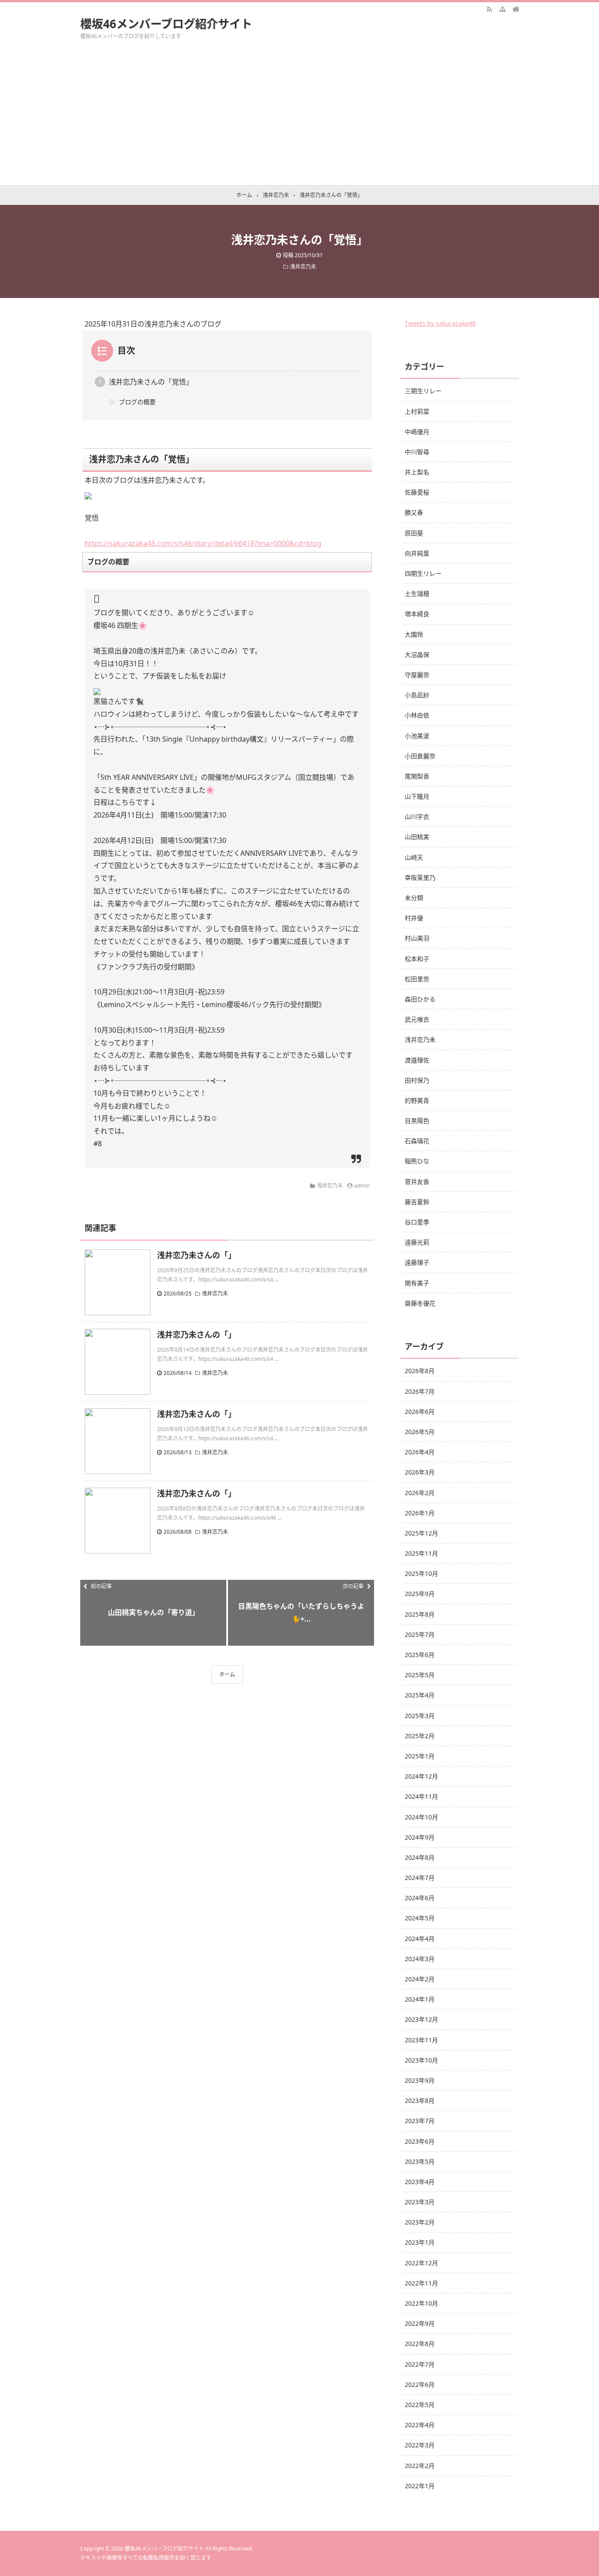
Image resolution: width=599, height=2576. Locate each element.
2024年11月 (421, 1796)
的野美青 (417, 1100)
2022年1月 (420, 2486)
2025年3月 (420, 1716)
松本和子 (417, 959)
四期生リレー (423, 573)
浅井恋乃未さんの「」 (196, 1255)
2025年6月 (420, 1655)
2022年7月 (420, 2364)
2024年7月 (420, 1878)
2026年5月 (420, 1432)
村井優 (414, 918)
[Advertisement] (299, 119)
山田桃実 (417, 837)
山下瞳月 (417, 796)
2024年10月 (421, 1817)
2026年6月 (420, 1412)
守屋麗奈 (417, 675)
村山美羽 (417, 938)
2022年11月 (421, 2283)
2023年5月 (420, 2162)
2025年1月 (420, 1756)
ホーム (227, 1674)
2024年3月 (420, 1959)
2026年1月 (420, 1513)
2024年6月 (420, 1898)
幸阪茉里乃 (420, 877)
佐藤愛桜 (417, 492)
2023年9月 (420, 2080)
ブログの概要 (137, 402)
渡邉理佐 (417, 1060)
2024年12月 (421, 1776)
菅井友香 (417, 1182)
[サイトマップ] (503, 9)
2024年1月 (420, 1999)
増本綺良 (417, 614)
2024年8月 (420, 1857)
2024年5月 (420, 1918)
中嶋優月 (417, 432)
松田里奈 (417, 979)
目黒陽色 (417, 1121)
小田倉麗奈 (420, 756)
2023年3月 (420, 2202)
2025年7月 (420, 1634)
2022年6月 (420, 2384)
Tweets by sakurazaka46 (440, 323)
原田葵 (414, 533)
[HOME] (516, 9)
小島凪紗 (417, 695)
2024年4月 (420, 1939)
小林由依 (417, 715)
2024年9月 (420, 1837)
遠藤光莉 (417, 1242)
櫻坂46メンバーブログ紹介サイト (166, 24)
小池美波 (417, 736)
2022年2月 (420, 2466)
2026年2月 (420, 1493)
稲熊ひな (417, 1161)
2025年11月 (421, 1553)
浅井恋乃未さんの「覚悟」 (151, 382)
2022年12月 (421, 2263)
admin (362, 1186)
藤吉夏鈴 (417, 1202)
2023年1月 (420, 2242)
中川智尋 (417, 452)
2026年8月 (420, 1371)
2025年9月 (420, 1594)
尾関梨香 (417, 776)
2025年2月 (420, 1736)
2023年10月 (421, 2060)
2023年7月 (420, 2121)
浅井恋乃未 (303, 267)
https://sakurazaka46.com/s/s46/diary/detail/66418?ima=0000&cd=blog (203, 543)
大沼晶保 (417, 655)
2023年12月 (421, 2019)
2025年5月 (420, 1675)
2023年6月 (420, 2141)
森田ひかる (420, 999)
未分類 (414, 898)
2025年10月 (421, 1573)
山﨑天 (414, 857)
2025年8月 (420, 1614)
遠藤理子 (417, 1262)
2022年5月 (420, 2405)
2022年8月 (420, 2344)
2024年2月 (420, 1979)
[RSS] (489, 9)
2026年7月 (420, 1391)
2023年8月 (420, 2101)
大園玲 (414, 634)
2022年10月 (421, 2303)
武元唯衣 (417, 1019)
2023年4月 (420, 2182)
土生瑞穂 (417, 594)
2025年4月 (420, 1695)
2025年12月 (421, 1533)
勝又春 (414, 512)
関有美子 (417, 1283)
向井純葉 (417, 553)
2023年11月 (421, 2040)
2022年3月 (420, 2445)
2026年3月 (420, 1472)
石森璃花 (417, 1141)
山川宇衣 (417, 816)
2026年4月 (420, 1452)
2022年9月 (420, 2323)
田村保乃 (417, 1080)
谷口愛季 (417, 1222)
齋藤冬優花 (420, 1303)
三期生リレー (423, 391)
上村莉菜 (417, 411)
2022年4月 (420, 2425)
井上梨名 (417, 472)
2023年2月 (420, 2222)
